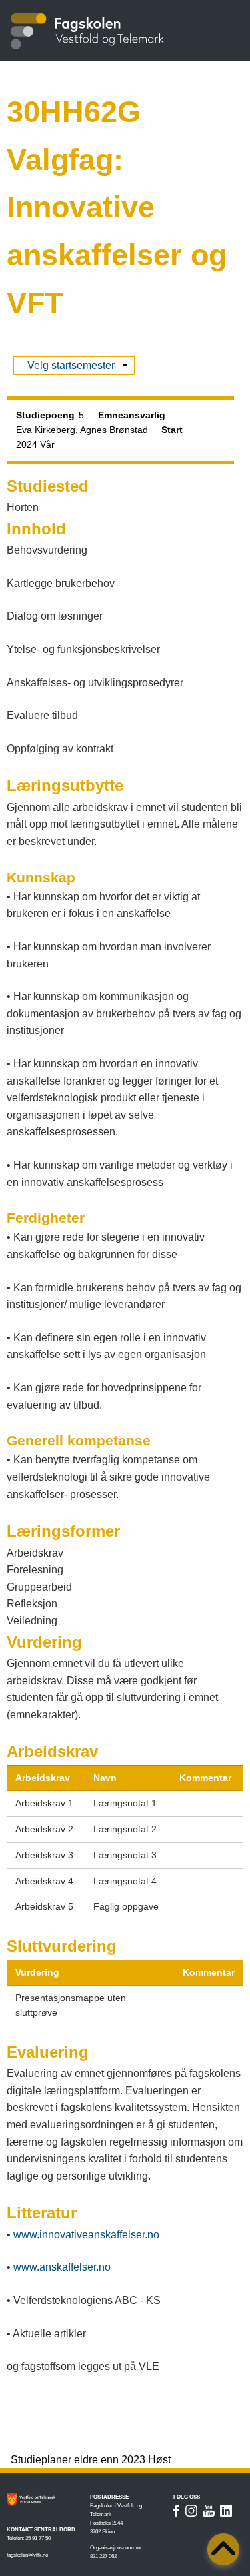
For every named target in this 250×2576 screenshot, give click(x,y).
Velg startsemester (71, 367)
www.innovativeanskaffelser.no (86, 2235)
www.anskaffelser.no (62, 2267)
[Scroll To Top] (223, 2549)
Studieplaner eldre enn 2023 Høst (91, 2460)
